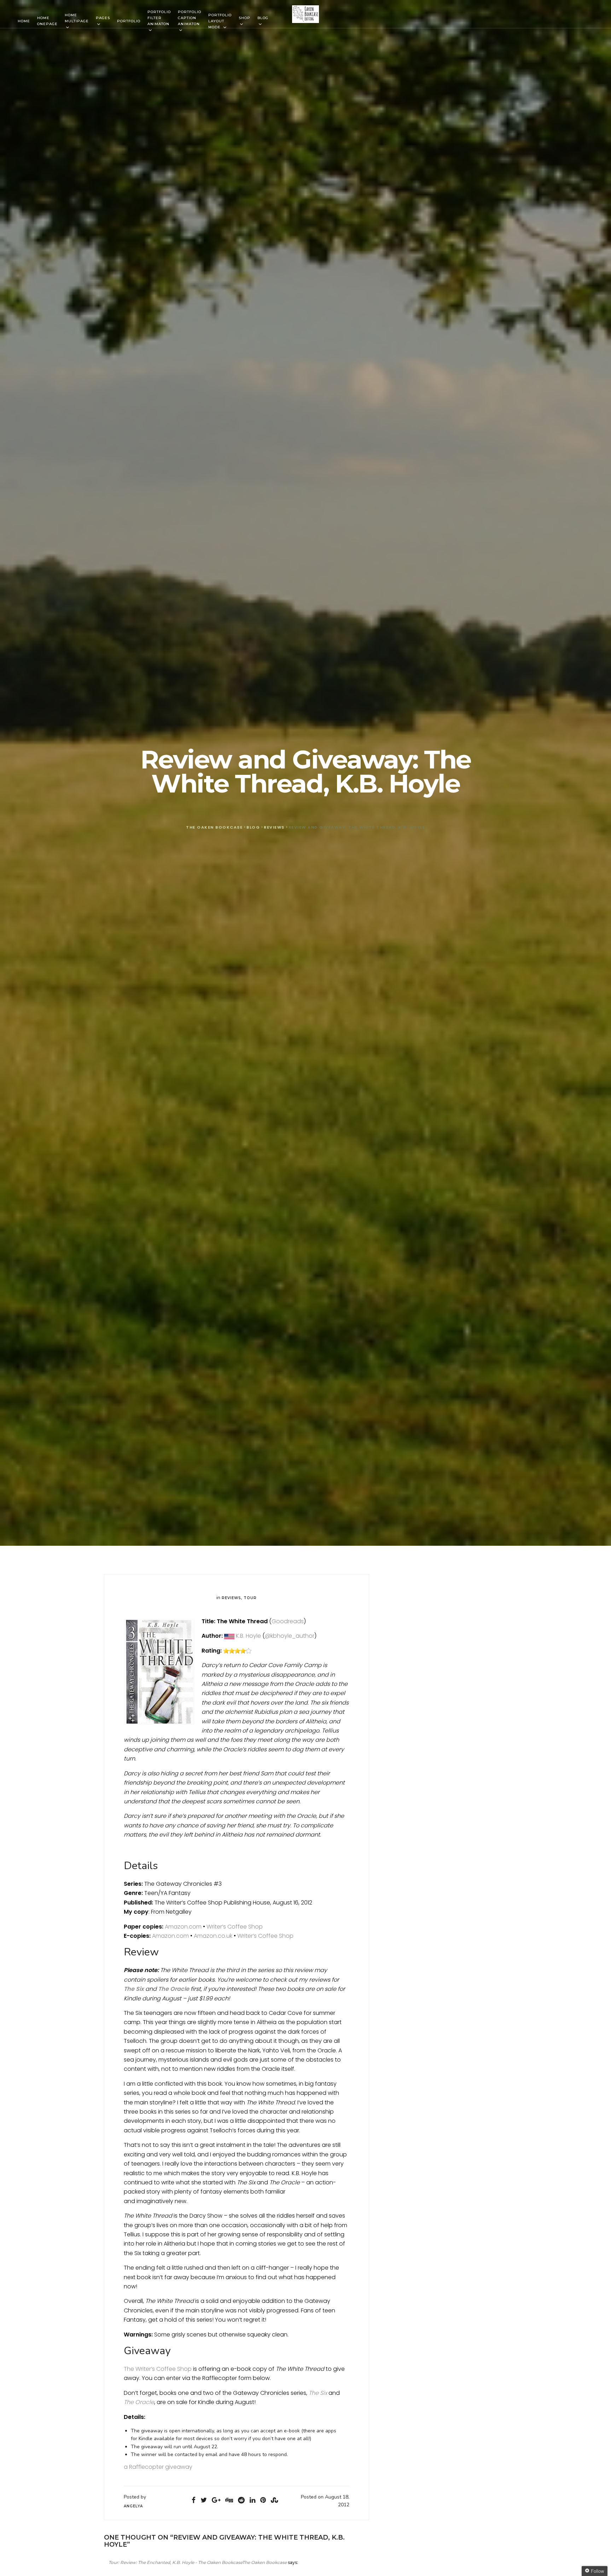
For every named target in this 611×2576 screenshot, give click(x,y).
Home (24, 21)
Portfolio (129, 21)
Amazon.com (183, 1927)
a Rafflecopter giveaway (158, 2467)
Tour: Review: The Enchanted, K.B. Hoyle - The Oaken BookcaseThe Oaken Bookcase (198, 2562)
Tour (250, 1598)
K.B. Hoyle (248, 1636)
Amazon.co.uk (213, 1936)
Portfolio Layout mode (220, 21)
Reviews (231, 1598)
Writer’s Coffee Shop (235, 1927)
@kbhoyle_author (290, 1636)
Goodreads (288, 1621)
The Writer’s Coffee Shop (158, 2369)
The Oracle (174, 1989)
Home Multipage (77, 18)
